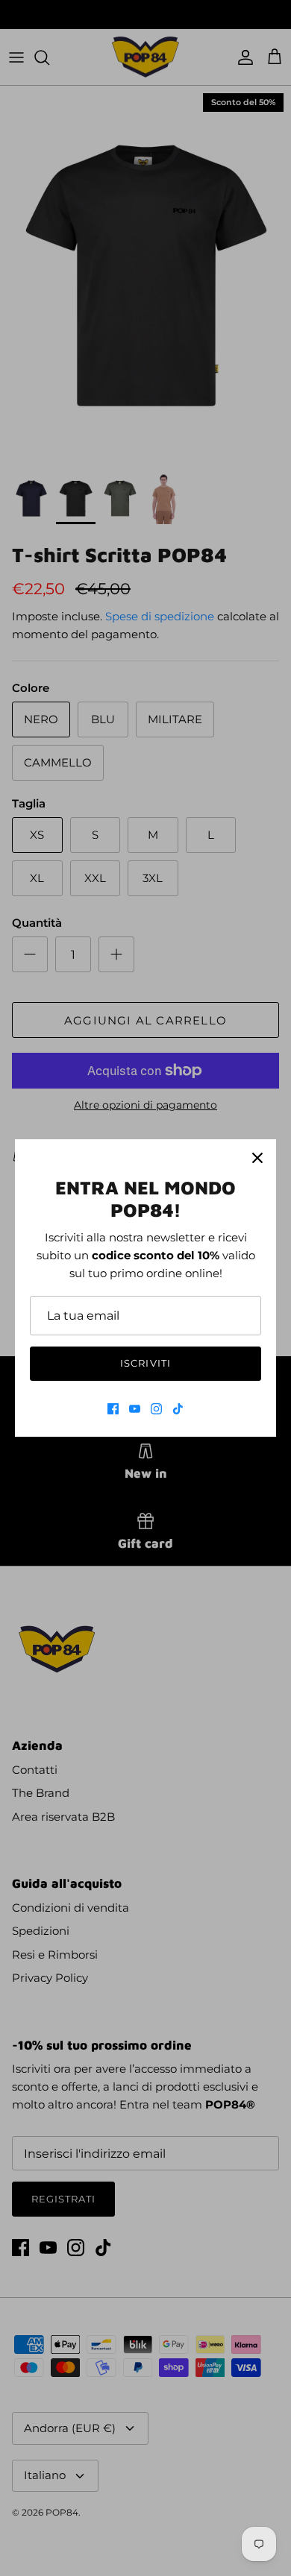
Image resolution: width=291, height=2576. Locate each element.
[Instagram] (156, 1409)
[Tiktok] (178, 1409)
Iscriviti (145, 1363)
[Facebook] (113, 1409)
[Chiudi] (257, 1158)
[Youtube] (135, 1409)
